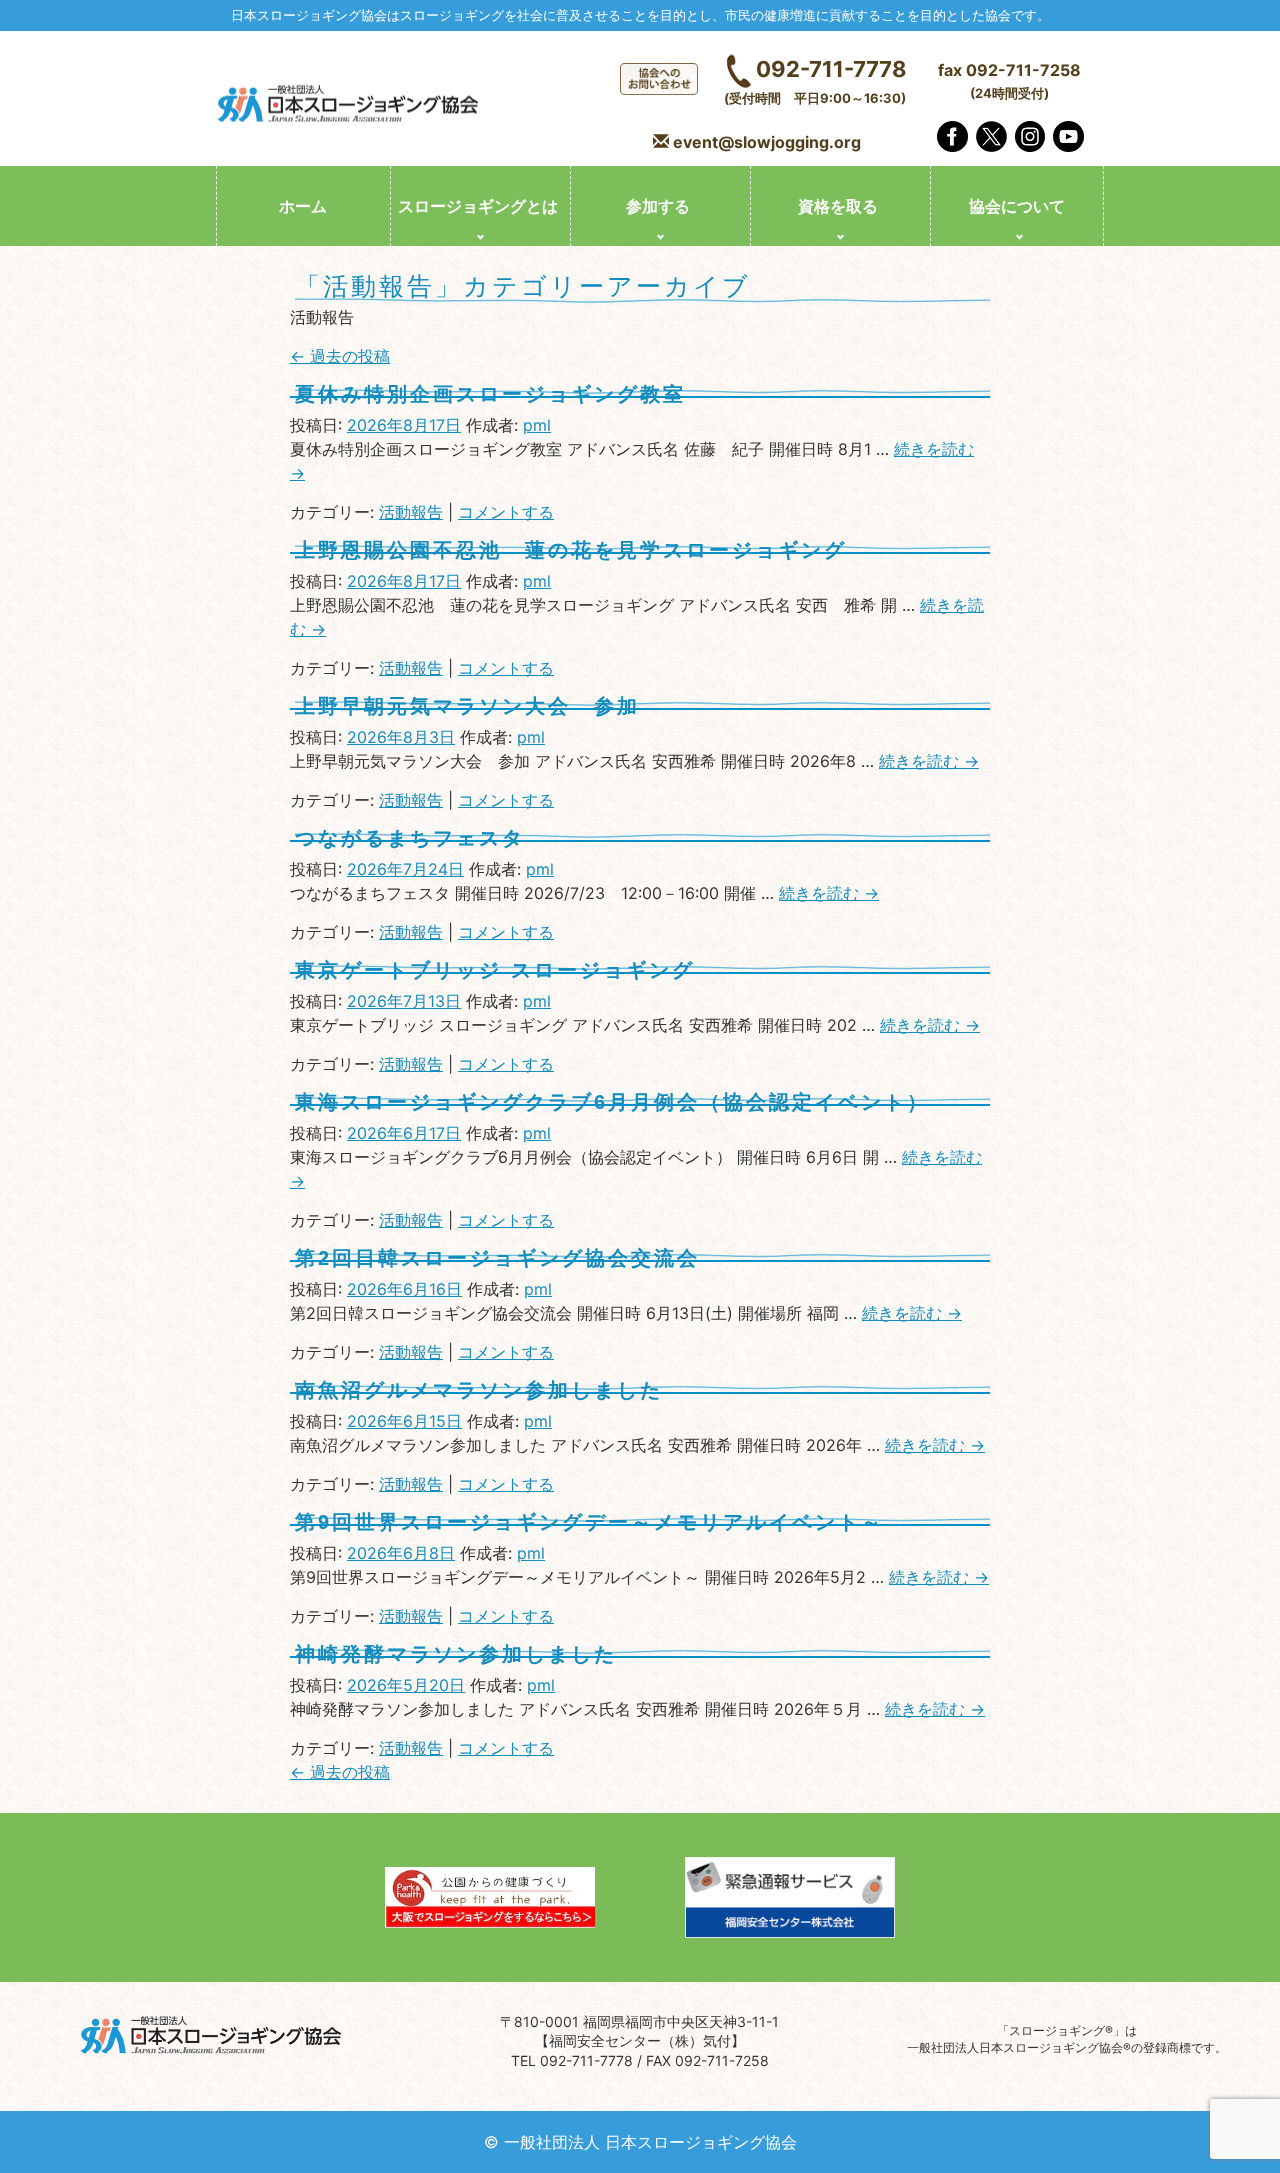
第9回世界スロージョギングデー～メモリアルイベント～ (589, 1522)
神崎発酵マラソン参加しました (456, 1654)
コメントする (506, 512)
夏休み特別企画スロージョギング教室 (490, 394)
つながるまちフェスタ (410, 838)
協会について (1017, 206)
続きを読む (929, 761)
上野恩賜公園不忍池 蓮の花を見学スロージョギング (571, 550)
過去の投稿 (340, 356)
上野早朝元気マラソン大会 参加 (467, 706)
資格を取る (838, 206)
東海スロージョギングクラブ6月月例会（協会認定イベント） (612, 1102)
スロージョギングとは (478, 206)
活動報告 (411, 512)
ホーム (303, 206)
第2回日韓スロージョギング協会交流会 (497, 1258)
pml (537, 425)
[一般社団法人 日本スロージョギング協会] (350, 106)
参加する (658, 206)
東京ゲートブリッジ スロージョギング (495, 970)
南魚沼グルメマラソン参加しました (479, 1390)
